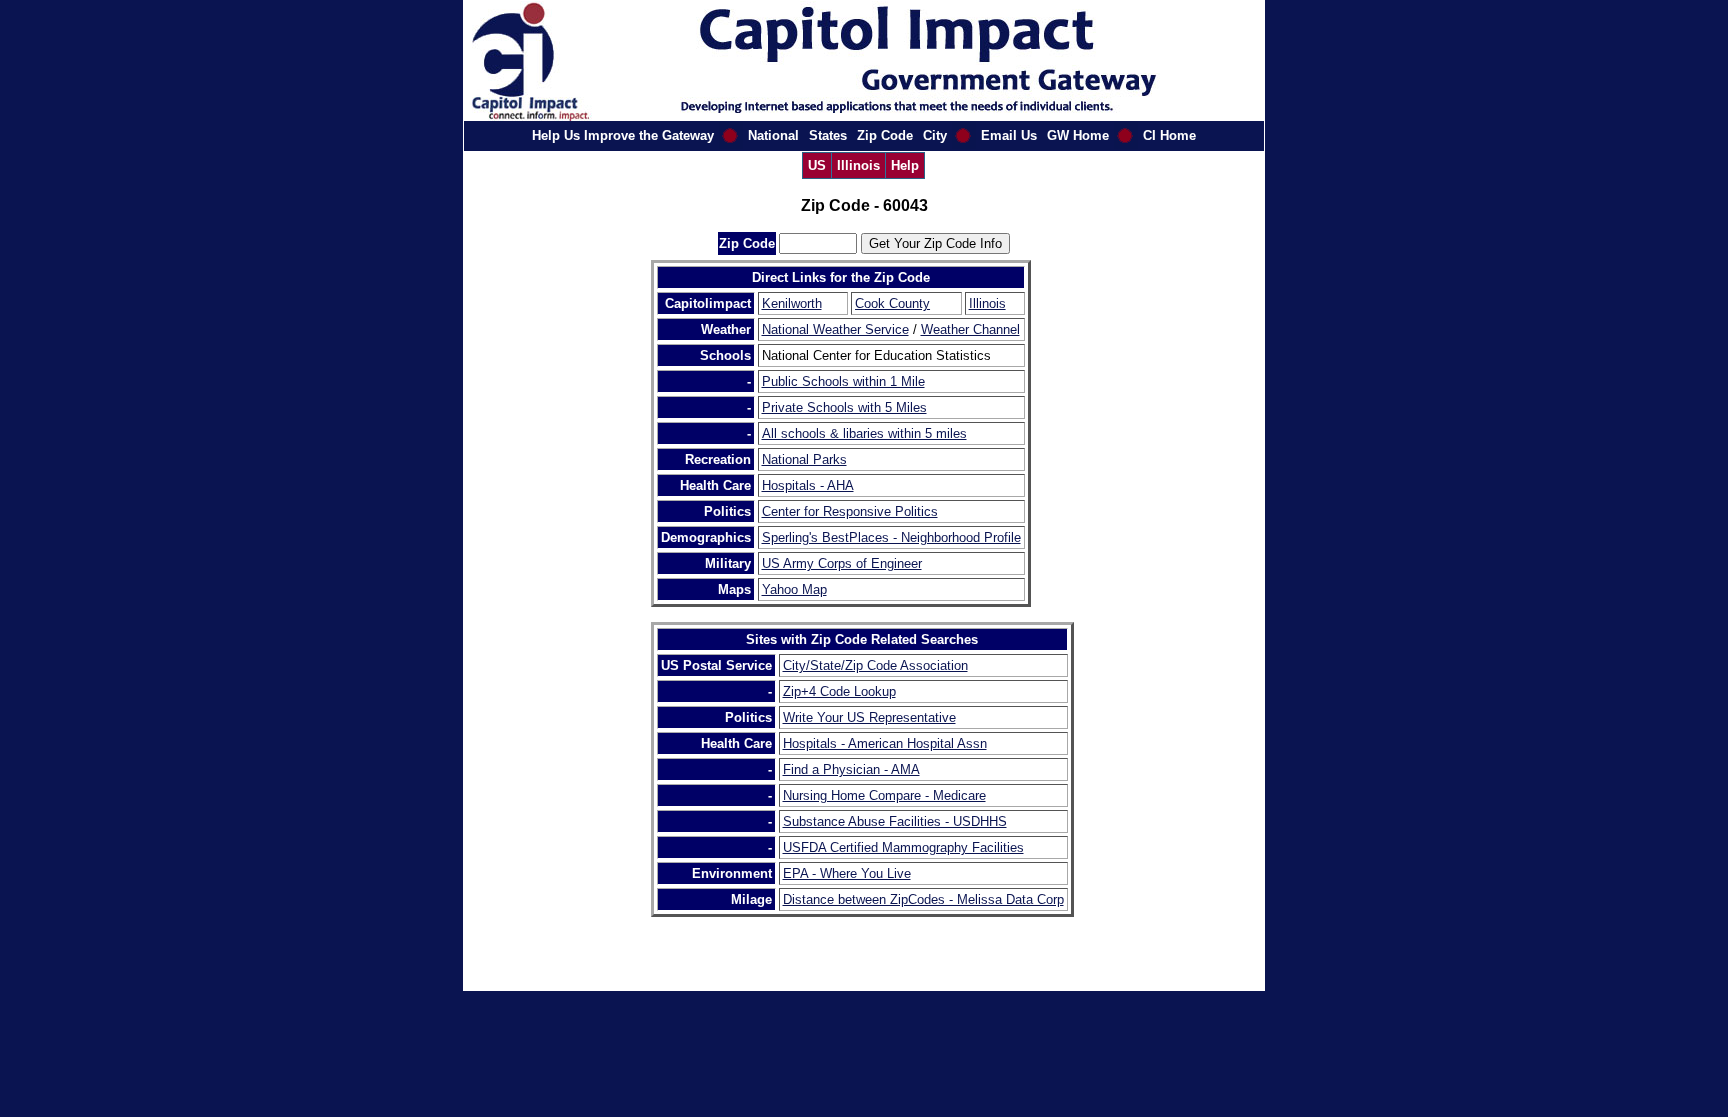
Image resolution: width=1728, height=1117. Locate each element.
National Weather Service (835, 329)
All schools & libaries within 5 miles (864, 433)
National (773, 135)
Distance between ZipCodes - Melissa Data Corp (923, 899)
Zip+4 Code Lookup (839, 691)
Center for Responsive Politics (850, 511)
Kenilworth (792, 303)
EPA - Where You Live (847, 873)
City (935, 135)
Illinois (858, 165)
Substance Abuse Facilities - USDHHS (895, 821)
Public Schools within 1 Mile (843, 381)
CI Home (1169, 135)
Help (905, 165)
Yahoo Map (794, 589)
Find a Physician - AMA (851, 769)
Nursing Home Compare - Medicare (884, 795)
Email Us (1009, 135)
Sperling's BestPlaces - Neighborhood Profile (891, 537)
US (817, 165)
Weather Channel (970, 329)
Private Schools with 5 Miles (844, 407)
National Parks (804, 459)
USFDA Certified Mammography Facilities (903, 847)
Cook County (892, 303)
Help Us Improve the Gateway (623, 135)
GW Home (1078, 135)
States (828, 135)
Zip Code (885, 135)
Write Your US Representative (869, 717)
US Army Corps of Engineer (842, 563)
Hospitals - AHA (808, 485)
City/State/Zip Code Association (875, 665)
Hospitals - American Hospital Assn (885, 743)
